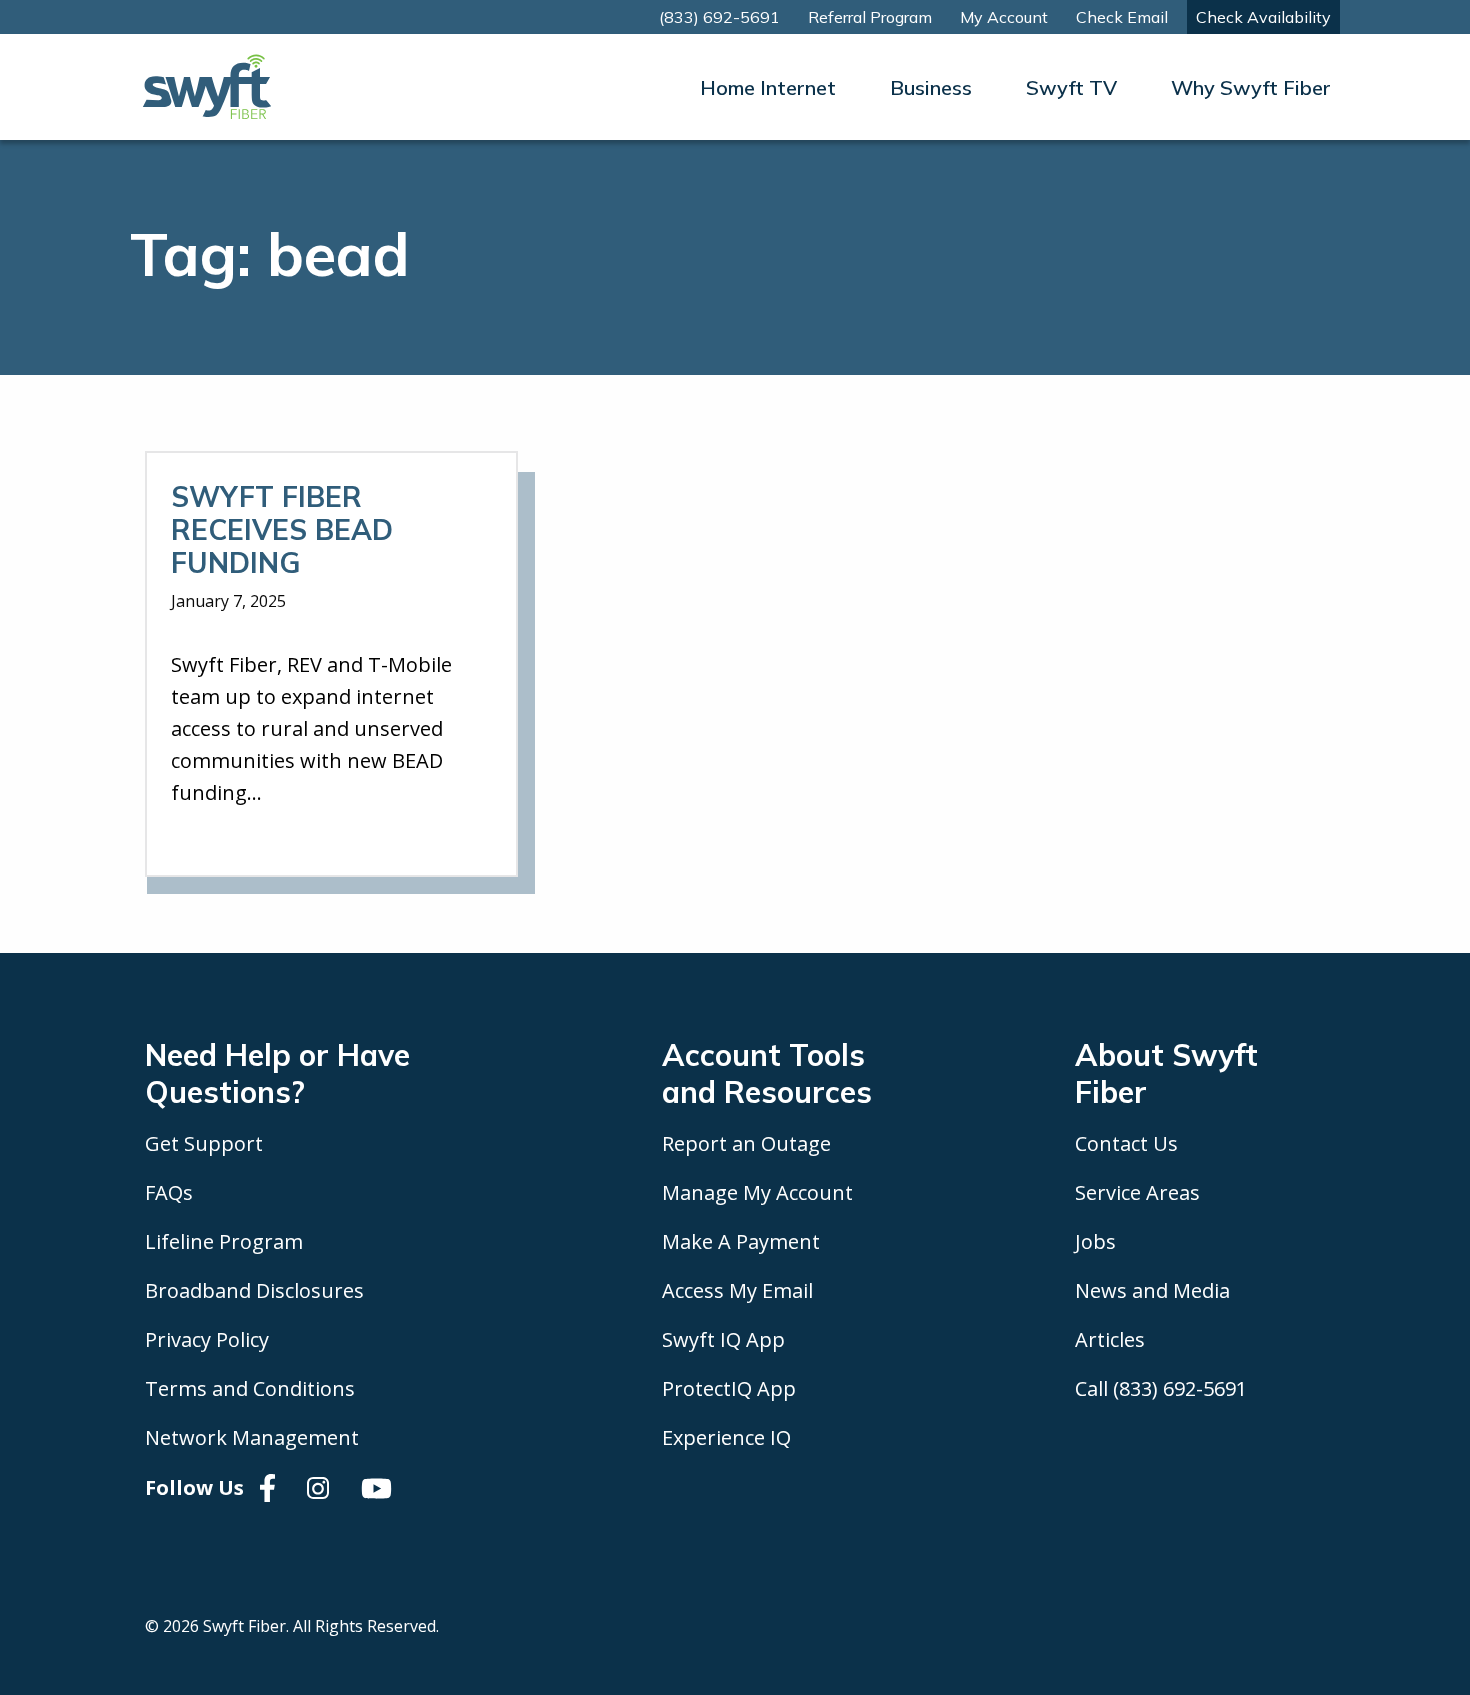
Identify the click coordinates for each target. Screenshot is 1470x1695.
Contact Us (1126, 1143)
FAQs (169, 1192)
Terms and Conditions (250, 1388)
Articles (1110, 1339)
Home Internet (768, 87)
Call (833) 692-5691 (1161, 1388)
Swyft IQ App (723, 1339)
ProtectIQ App (729, 1388)
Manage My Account (757, 1192)
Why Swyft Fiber (1251, 87)
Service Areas (1137, 1192)
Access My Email (737, 1290)
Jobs (1095, 1241)
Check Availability (1263, 17)
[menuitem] (768, 87)
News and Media (1152, 1290)
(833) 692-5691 (719, 17)
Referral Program (870, 17)
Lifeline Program (224, 1241)
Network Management (252, 1437)
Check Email (1122, 17)
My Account (1004, 17)
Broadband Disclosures (254, 1290)
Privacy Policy (207, 1339)
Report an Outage (746, 1143)
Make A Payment (741, 1241)
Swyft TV (1071, 87)
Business (931, 87)
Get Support (204, 1143)
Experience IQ (726, 1437)
